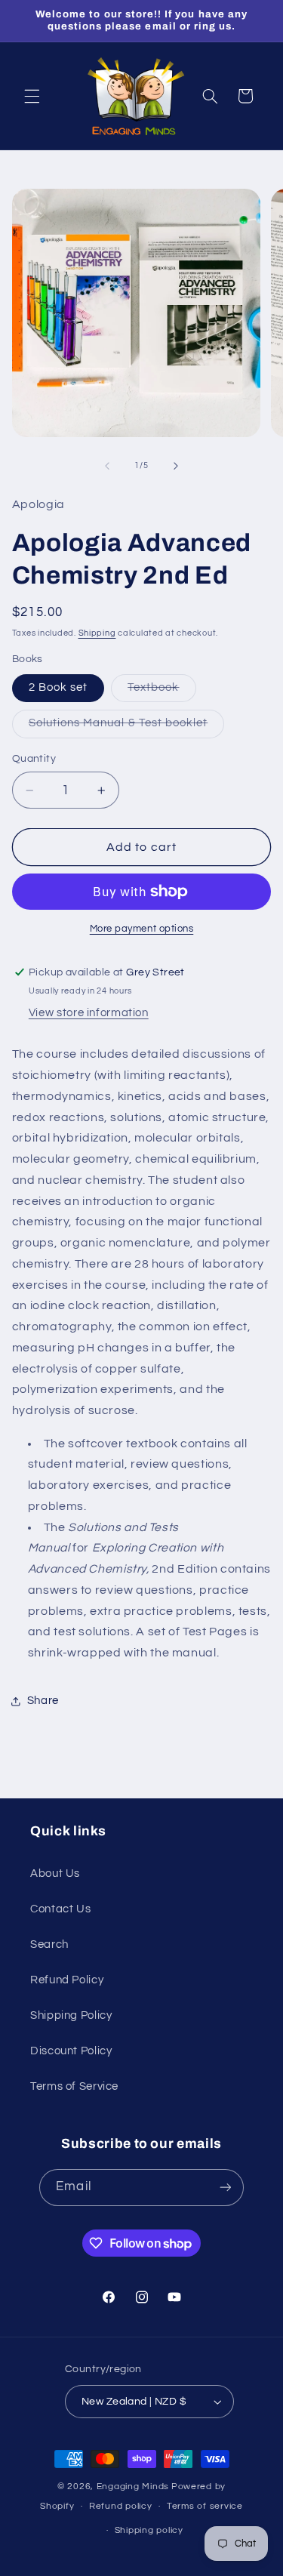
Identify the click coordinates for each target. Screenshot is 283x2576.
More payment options (142, 929)
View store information (89, 1013)
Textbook (161, 692)
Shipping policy (149, 2530)
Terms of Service (74, 2086)
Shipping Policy (71, 2015)
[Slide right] (176, 466)
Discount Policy (71, 2051)
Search (49, 1944)
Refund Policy (67, 1980)
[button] (32, 96)
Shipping (97, 633)
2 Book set (58, 687)
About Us (55, 1873)
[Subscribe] (225, 2188)
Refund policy (121, 2506)
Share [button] (43, 1701)
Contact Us (60, 1909)
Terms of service (205, 2506)
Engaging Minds (133, 2487)
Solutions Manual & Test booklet (127, 727)
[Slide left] (107, 466)
